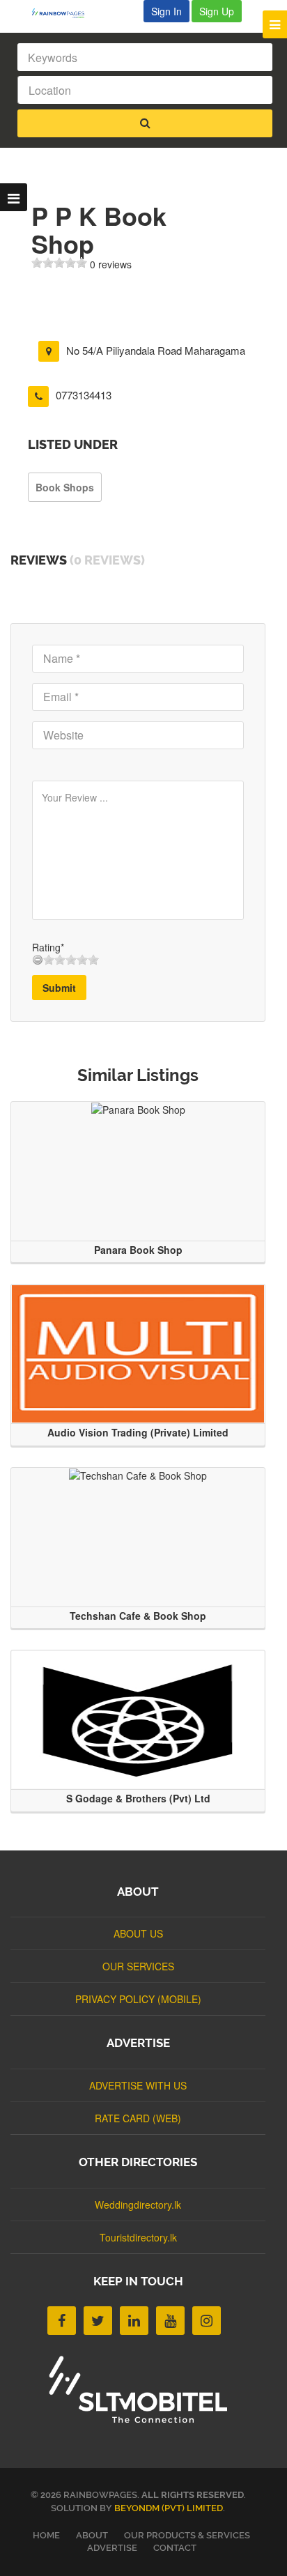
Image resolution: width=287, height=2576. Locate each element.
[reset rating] (38, 960)
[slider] (59, 263)
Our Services (138, 1966)
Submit (59, 988)
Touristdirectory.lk (138, 2237)
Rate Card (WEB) (138, 2118)
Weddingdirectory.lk (138, 2205)
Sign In (166, 11)
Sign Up (217, 11)
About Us (138, 1933)
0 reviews (111, 264)
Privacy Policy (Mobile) (138, 1999)
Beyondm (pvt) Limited (169, 2508)
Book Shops (65, 487)
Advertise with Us (138, 2085)
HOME (46, 2535)
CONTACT (175, 2548)
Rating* (48, 947)
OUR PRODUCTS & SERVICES (187, 2535)
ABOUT (92, 2535)
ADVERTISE (112, 2548)
